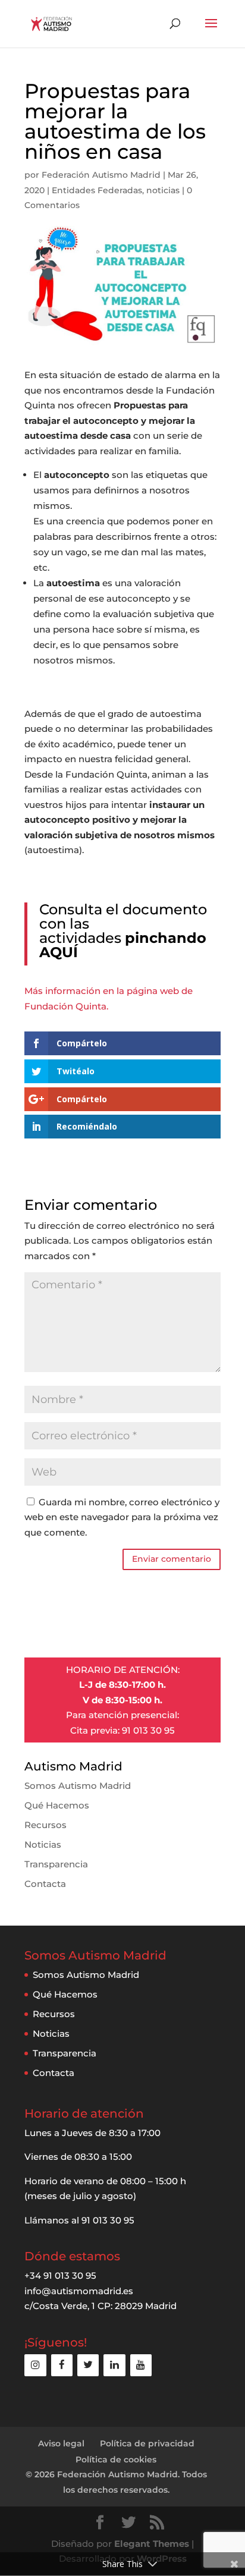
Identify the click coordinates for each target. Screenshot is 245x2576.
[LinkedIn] (114, 2365)
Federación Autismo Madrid (101, 175)
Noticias (43, 1844)
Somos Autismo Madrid (78, 1786)
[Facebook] (62, 2365)
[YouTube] (141, 2365)
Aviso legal (61, 2443)
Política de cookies (116, 2459)
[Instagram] (35, 2365)
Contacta (45, 1884)
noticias (163, 190)
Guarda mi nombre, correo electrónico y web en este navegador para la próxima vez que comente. (122, 1517)
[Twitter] (88, 2365)
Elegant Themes (152, 2544)
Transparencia (56, 1864)
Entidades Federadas (97, 190)
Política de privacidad (147, 2443)
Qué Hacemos (57, 1805)
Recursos (45, 1825)
